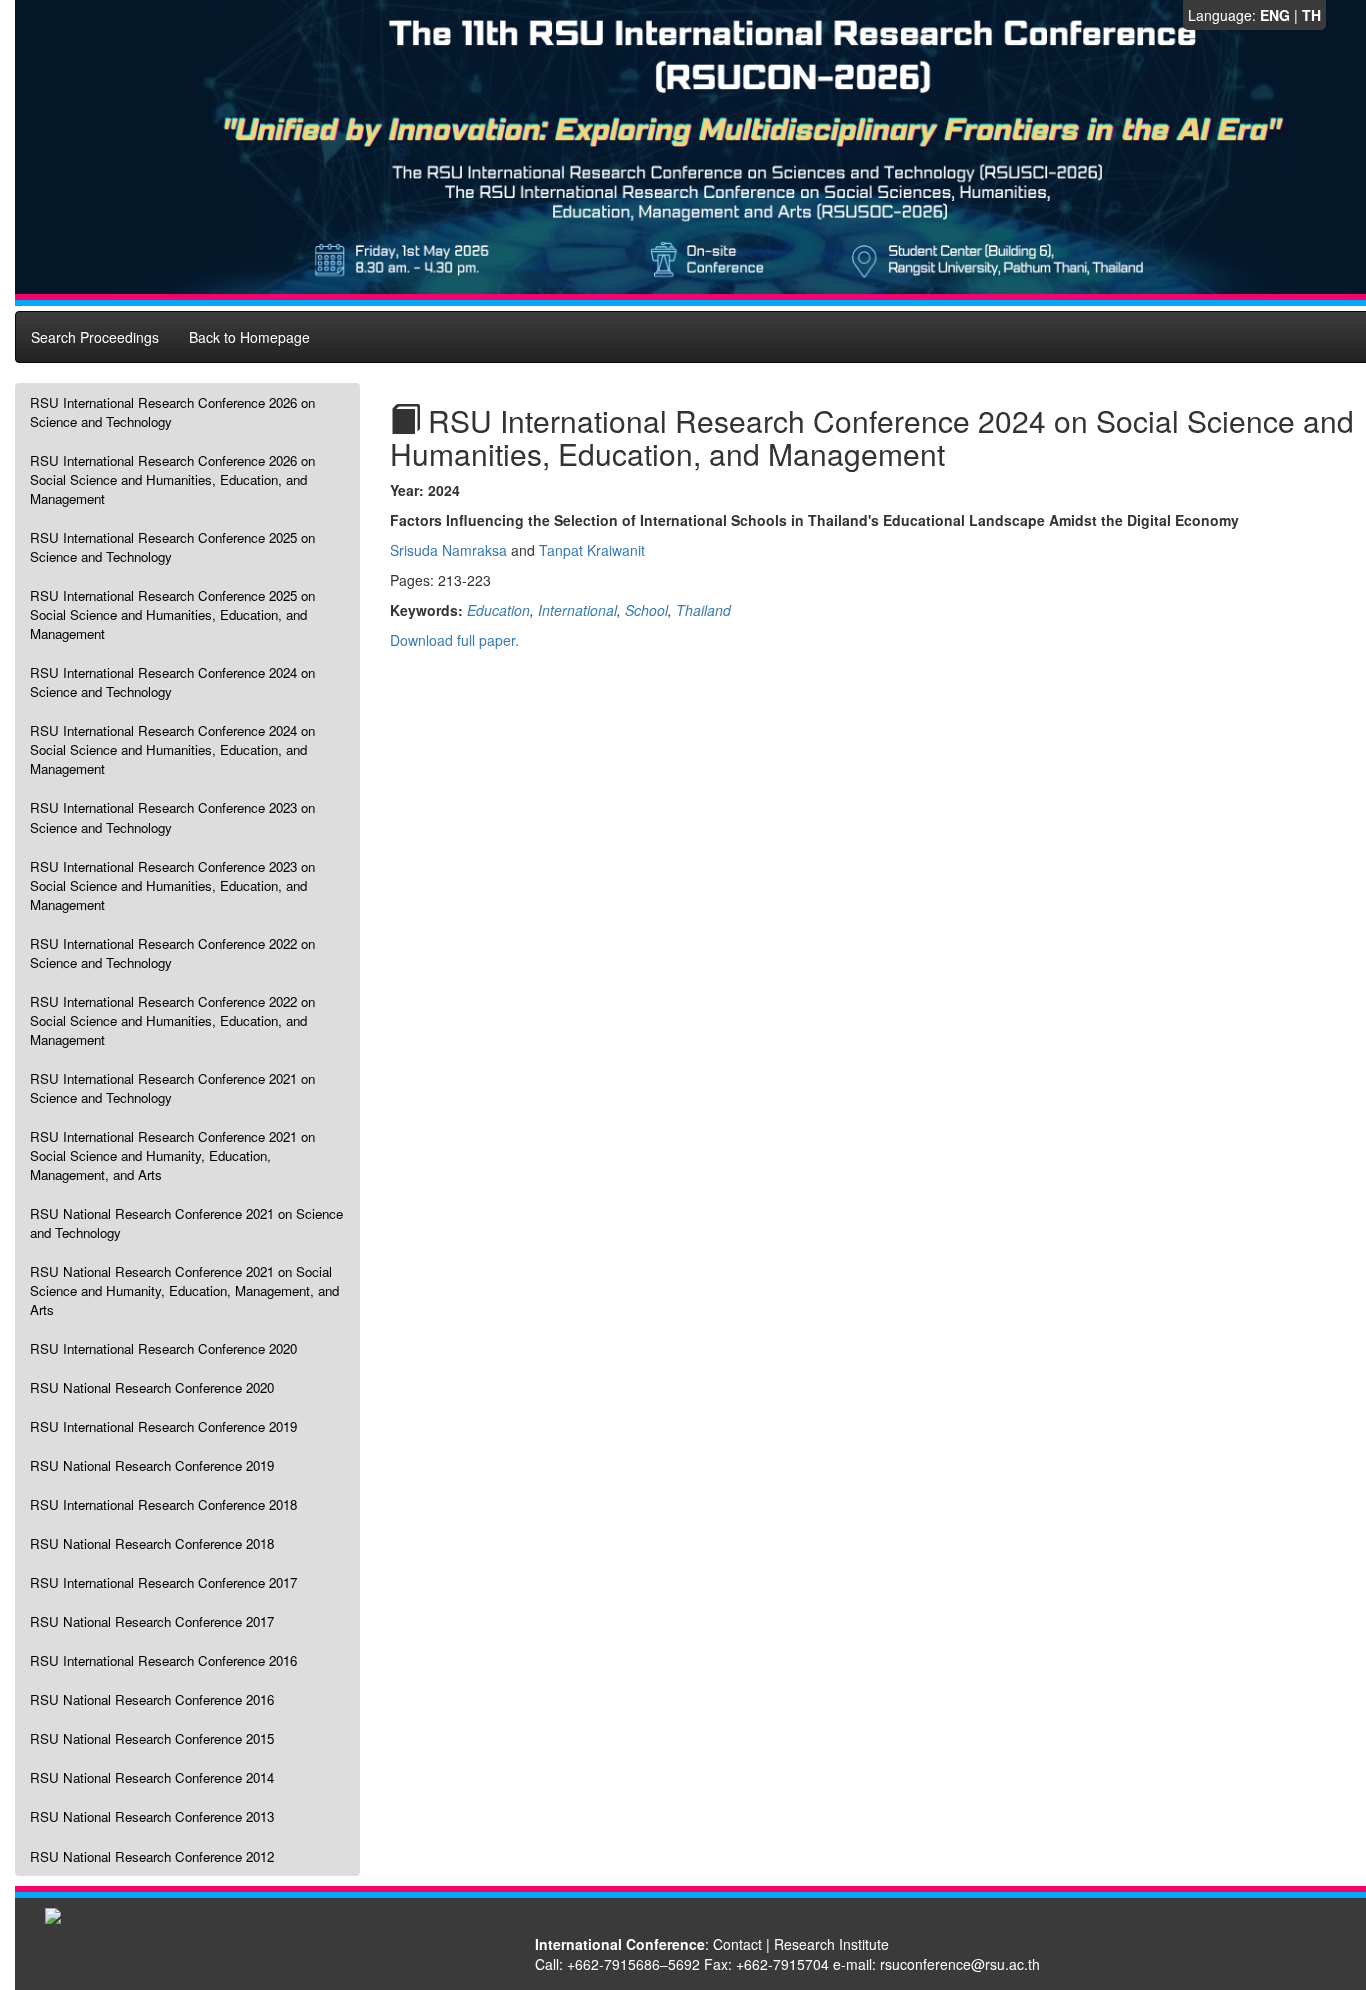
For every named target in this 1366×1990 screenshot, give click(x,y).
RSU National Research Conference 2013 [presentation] (152, 1816)
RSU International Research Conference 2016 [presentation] (163, 1660)
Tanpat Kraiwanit (592, 550)
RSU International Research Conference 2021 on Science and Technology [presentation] (172, 1088)
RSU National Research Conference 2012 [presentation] (152, 1856)
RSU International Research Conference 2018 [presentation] (163, 1504)
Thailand (703, 610)
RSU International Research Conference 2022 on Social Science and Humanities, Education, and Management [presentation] (172, 1020)
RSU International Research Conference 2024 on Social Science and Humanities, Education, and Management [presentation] (172, 749)
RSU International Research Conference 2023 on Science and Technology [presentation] (172, 817)
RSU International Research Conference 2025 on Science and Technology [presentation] (172, 547)
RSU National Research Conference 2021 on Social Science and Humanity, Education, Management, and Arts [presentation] (184, 1290)
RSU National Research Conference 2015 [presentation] (152, 1738)
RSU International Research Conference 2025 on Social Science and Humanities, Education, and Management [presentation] (172, 614)
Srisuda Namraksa (448, 550)
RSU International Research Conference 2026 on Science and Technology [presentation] (172, 412)
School (646, 610)
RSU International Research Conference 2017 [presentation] (163, 1582)
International (577, 610)
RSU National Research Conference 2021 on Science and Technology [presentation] (186, 1223)
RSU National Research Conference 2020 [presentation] (152, 1387)
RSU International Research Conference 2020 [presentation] (163, 1348)
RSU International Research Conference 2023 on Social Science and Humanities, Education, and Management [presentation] (172, 885)
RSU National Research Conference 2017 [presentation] (152, 1621)
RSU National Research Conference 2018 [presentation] (152, 1543)
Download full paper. (454, 640)
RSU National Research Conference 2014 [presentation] (152, 1777)
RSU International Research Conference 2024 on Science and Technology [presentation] (172, 682)
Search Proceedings (95, 337)
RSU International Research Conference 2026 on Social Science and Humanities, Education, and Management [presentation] (172, 479)
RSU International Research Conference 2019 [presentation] (163, 1426)
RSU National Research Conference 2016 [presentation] (152, 1699)
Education (498, 610)
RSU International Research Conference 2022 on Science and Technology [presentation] (172, 953)
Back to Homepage (249, 337)
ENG (1275, 15)
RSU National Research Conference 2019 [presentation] (152, 1465)
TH (1311, 15)
